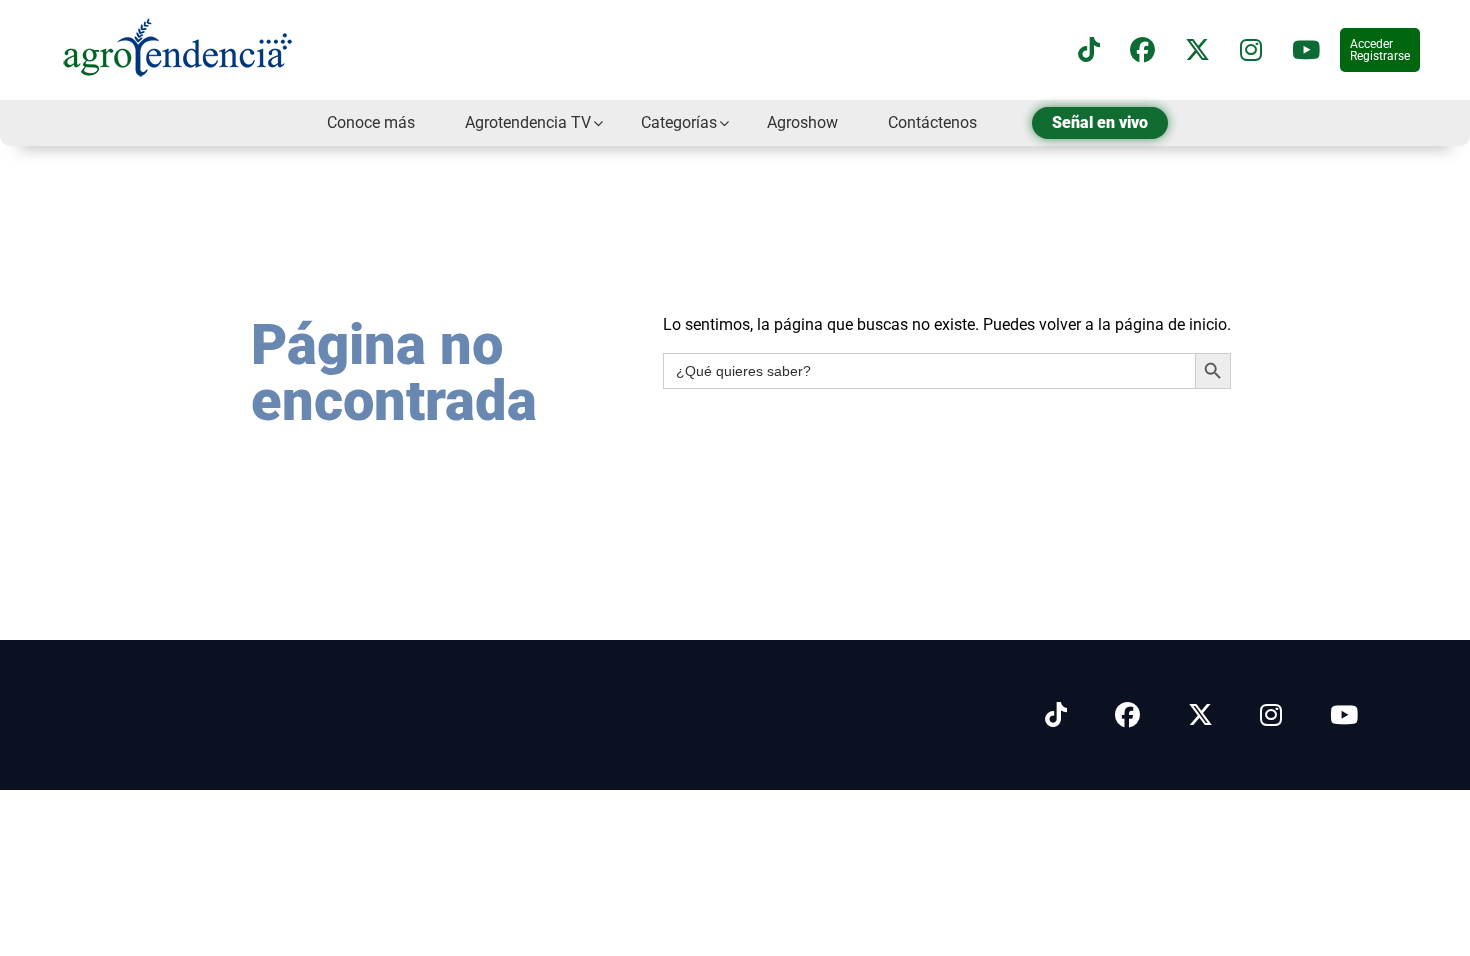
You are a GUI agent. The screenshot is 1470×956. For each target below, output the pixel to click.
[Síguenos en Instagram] (1271, 715)
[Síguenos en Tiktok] (1056, 715)
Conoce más (371, 122)
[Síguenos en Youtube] (1344, 715)
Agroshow (802, 122)
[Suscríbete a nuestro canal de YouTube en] (1306, 50)
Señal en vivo (1100, 122)
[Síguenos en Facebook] (1142, 50)
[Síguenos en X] (1197, 50)
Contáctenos (932, 122)
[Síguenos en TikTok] (1089, 50)
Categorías (679, 122)
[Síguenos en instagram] (1251, 50)
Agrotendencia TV (528, 122)
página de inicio (1171, 324)
